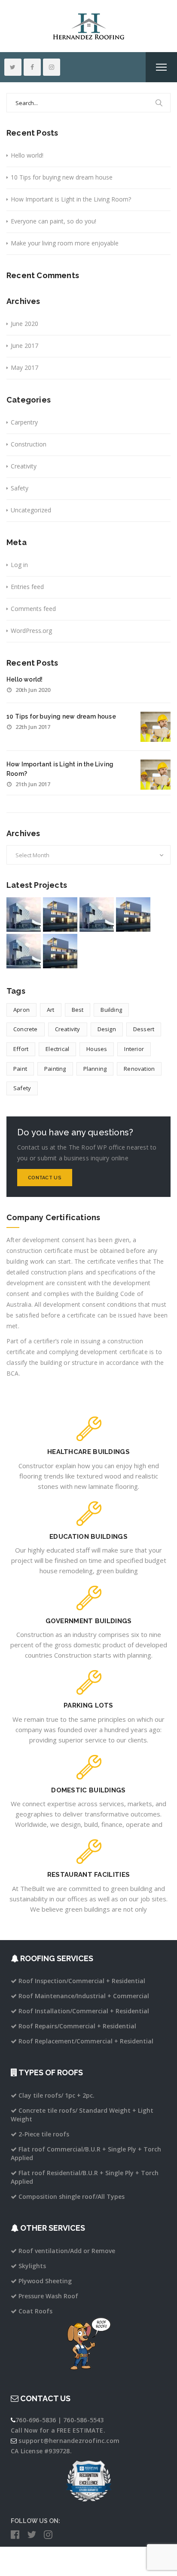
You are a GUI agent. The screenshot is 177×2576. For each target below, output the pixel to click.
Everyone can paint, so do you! (53, 221)
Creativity (24, 466)
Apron (21, 1010)
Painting (55, 1069)
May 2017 (24, 367)
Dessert (144, 1029)
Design (107, 1029)
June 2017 (24, 346)
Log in (19, 565)
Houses (97, 1049)
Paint (20, 1069)
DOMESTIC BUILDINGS (88, 1790)
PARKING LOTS (88, 1705)
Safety (20, 488)
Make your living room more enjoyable (65, 243)
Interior (134, 1049)
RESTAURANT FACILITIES (88, 1875)
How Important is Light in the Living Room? (71, 199)
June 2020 (24, 324)
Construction (29, 444)
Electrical (57, 1049)
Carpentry (24, 422)
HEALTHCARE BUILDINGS (88, 1452)
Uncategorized (31, 510)
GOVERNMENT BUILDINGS (89, 1621)
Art (51, 1010)
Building (111, 1010)
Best (78, 1010)
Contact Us (45, 1178)
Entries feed (27, 587)
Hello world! (27, 155)
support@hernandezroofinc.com (69, 2441)
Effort (21, 1049)
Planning (95, 1069)
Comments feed (33, 609)
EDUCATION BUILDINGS (88, 1537)
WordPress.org (31, 631)
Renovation (139, 1069)
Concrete (26, 1029)
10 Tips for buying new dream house (62, 177)
